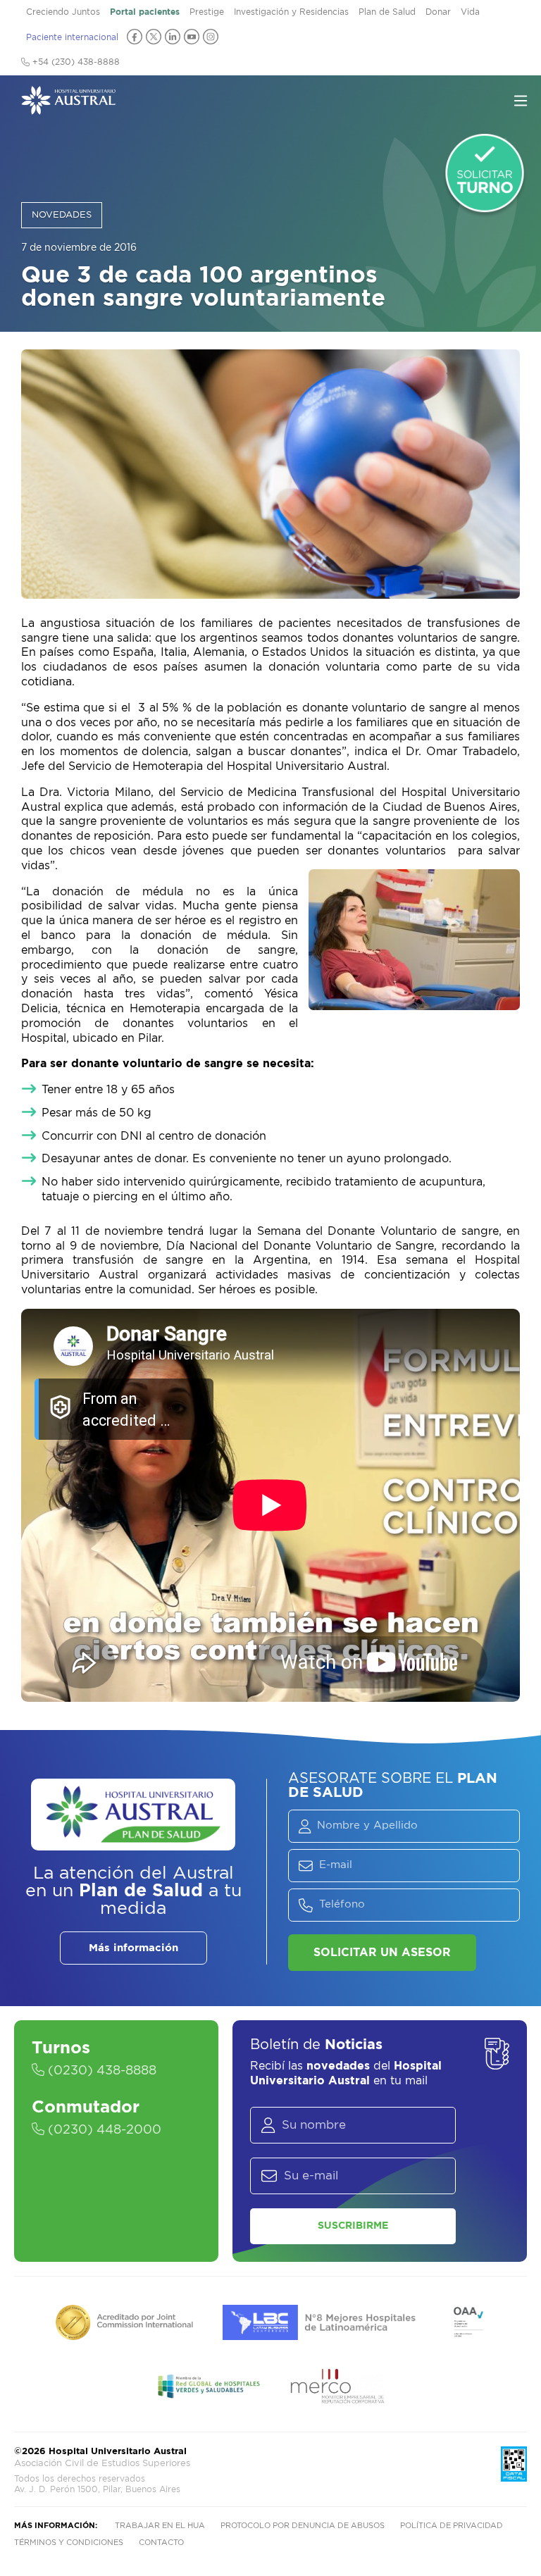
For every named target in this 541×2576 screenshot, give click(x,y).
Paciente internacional (72, 37)
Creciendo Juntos (63, 12)
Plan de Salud (387, 12)
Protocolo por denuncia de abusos (303, 2526)
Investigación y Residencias (291, 12)
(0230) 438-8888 (100, 2071)
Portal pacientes (145, 12)
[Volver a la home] (68, 108)
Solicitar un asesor (382, 1953)
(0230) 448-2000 (103, 2130)
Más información (133, 1948)
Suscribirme (353, 2226)
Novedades (62, 215)
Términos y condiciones (69, 2543)
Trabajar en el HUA (160, 2526)
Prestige (207, 12)
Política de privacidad (452, 2526)
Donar (438, 12)
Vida (470, 12)
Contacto (161, 2543)
